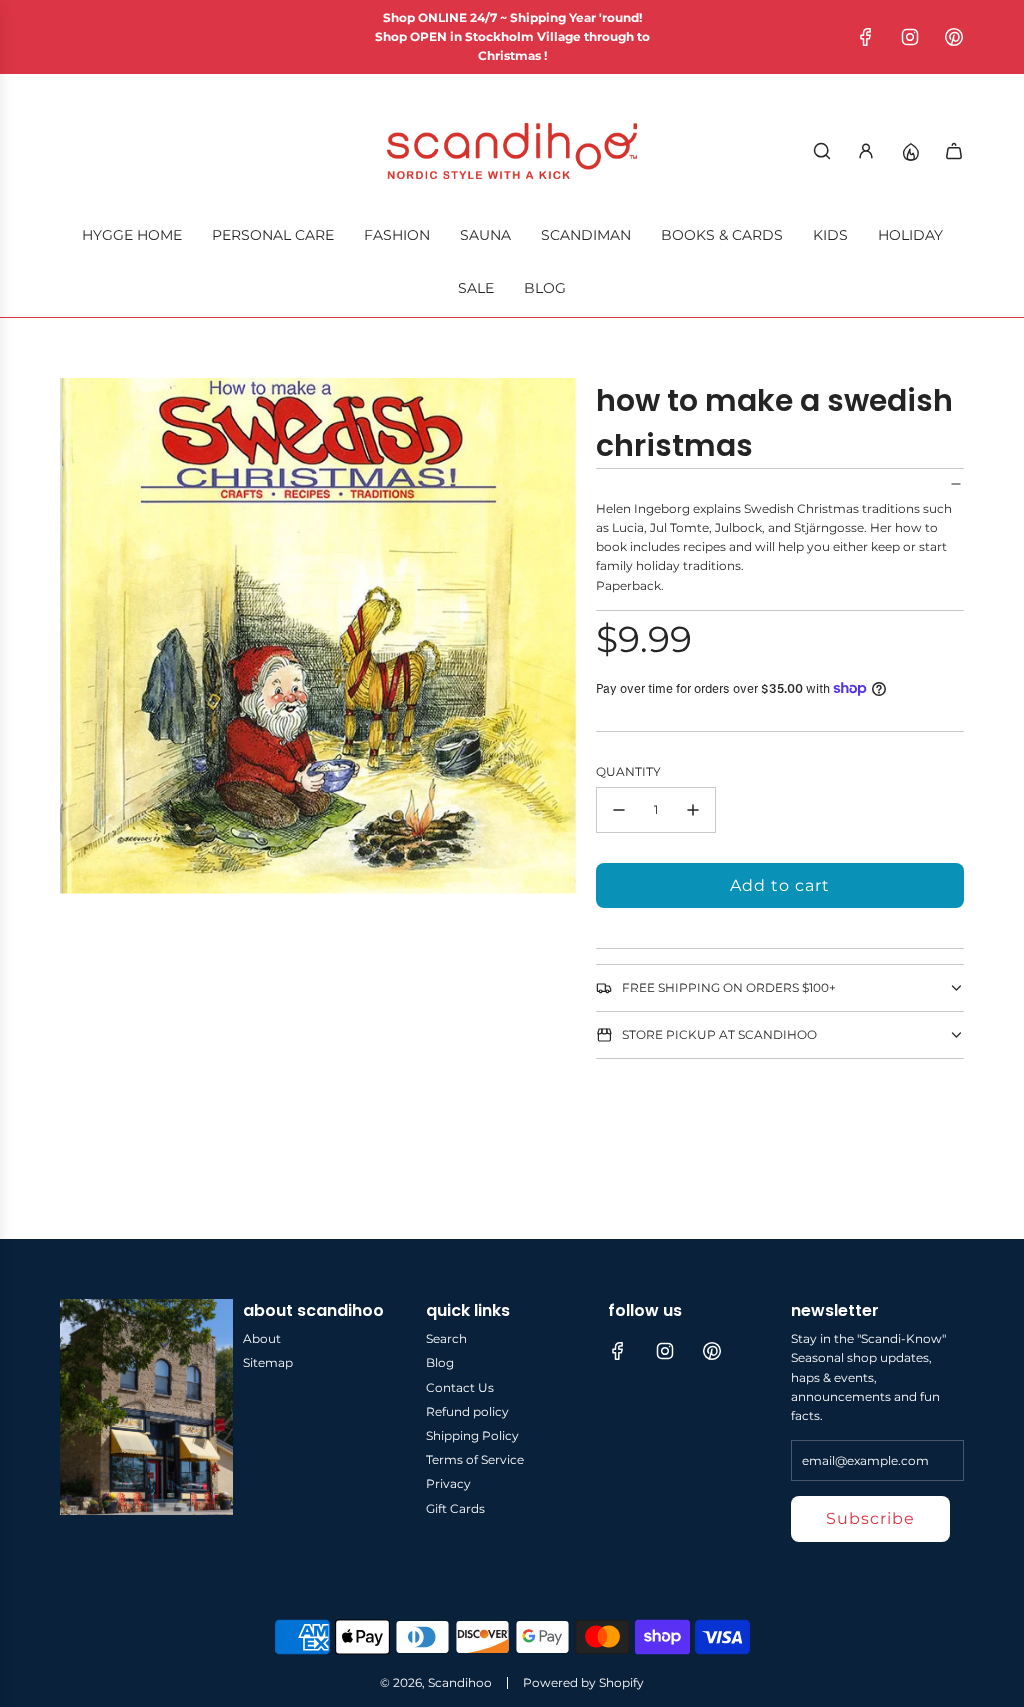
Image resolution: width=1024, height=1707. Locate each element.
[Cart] (954, 151)
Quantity (628, 771)
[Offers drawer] (910, 151)
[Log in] (866, 151)
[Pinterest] (954, 37)
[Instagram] (910, 37)
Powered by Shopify (583, 1682)
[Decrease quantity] (619, 810)
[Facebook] (866, 37)
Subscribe (870, 1518)
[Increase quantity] (693, 810)
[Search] (822, 151)
